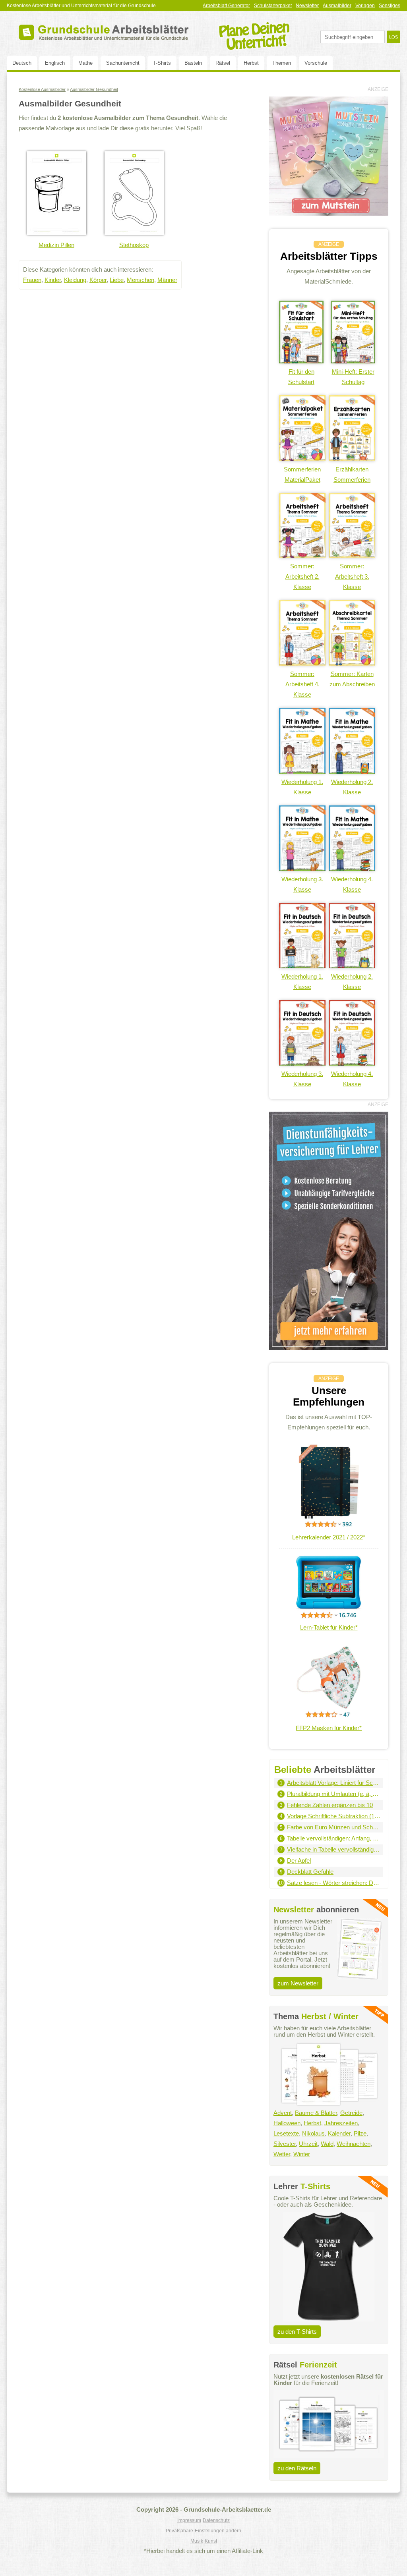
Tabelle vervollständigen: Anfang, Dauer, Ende (334, 1838)
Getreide (351, 2113)
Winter (302, 2154)
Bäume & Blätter (316, 2113)
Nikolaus (313, 2133)
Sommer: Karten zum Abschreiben (352, 679)
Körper (98, 280)
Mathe (85, 63)
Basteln (193, 63)
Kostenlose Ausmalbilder (42, 89)
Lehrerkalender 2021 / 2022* (329, 1537)
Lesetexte (286, 2133)
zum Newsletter (298, 1983)
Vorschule (316, 63)
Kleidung (75, 280)
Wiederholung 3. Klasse (302, 884)
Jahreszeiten (341, 2123)
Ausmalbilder (337, 6)
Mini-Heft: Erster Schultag (353, 377)
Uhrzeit (308, 2144)
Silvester (285, 2144)
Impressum (189, 2520)
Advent (283, 2113)
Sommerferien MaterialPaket (302, 474)
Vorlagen (365, 6)
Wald (327, 2144)
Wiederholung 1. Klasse (302, 787)
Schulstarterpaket (273, 6)
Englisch (55, 63)
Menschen (141, 280)
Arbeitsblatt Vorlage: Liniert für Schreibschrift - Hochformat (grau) (334, 1783)
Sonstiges (390, 6)
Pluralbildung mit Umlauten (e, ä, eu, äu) (334, 1794)
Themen (282, 63)
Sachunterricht (123, 63)
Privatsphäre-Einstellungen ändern (203, 2531)
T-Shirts (162, 63)
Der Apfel (299, 1861)
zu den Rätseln (297, 2468)
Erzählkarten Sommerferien (352, 474)
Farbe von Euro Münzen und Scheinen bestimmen (334, 1827)
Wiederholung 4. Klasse (352, 884)
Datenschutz (216, 2520)
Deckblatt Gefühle (310, 1872)
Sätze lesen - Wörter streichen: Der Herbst (334, 1883)
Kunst (211, 2541)
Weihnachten (354, 2144)
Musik (197, 2541)
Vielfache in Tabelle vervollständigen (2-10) (334, 1849)
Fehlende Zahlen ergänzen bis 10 (330, 1805)
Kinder (53, 280)
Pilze (360, 2133)
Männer (167, 280)
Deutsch (22, 63)
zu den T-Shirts (297, 2332)
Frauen (32, 280)
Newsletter (307, 6)
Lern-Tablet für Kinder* (329, 1627)
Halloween (287, 2123)
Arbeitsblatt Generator (226, 6)
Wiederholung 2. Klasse (352, 787)
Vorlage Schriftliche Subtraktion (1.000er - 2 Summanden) (334, 1816)
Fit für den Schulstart (301, 377)
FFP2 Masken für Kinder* (329, 1728)
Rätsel (223, 63)
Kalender (339, 2133)
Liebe (117, 280)
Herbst (251, 63)
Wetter (282, 2154)
